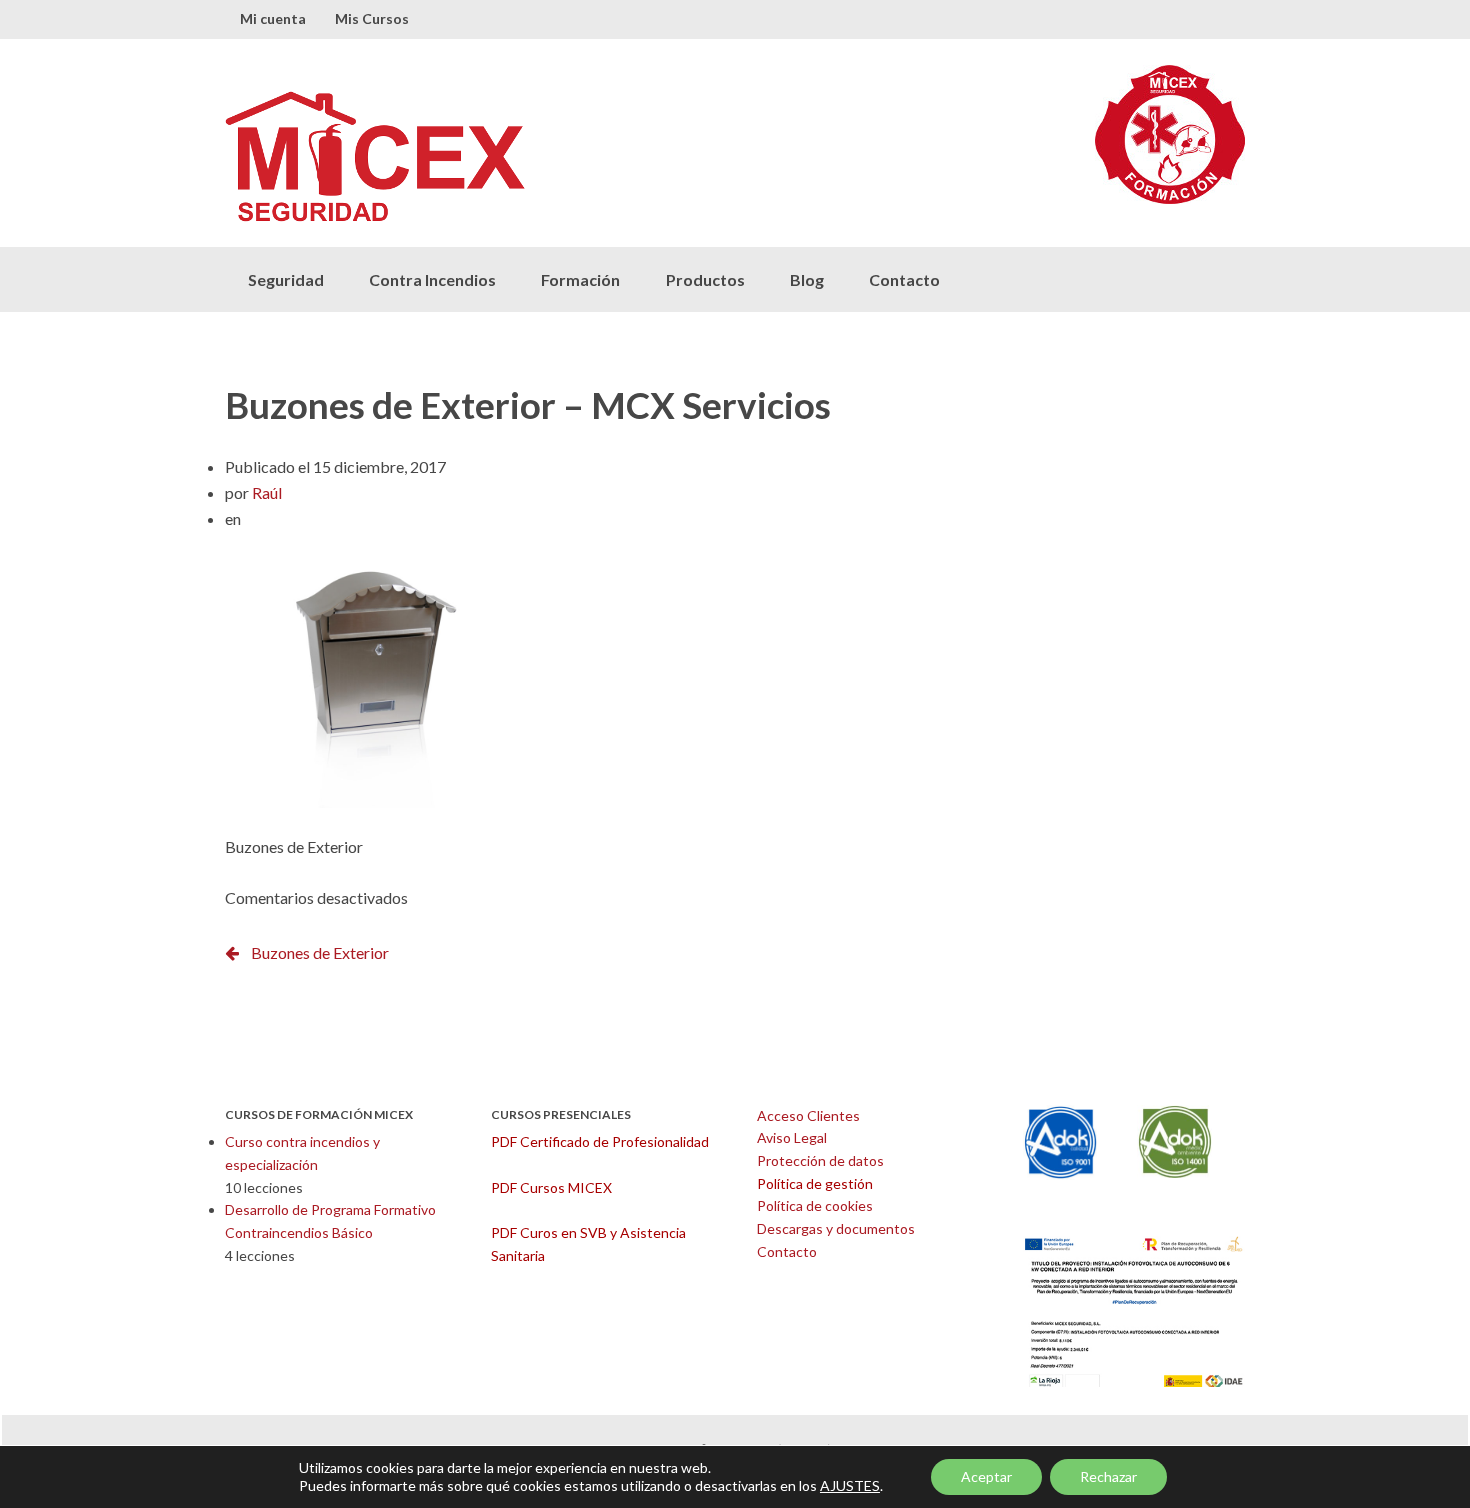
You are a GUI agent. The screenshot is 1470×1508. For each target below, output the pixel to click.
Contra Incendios (432, 279)
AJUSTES (850, 1485)
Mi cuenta (273, 18)
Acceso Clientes (808, 1115)
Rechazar (1108, 1476)
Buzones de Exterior (320, 952)
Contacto (904, 279)
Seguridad (286, 279)
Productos (705, 279)
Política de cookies (815, 1205)
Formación (580, 279)
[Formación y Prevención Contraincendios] (480, 156)
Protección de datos (820, 1160)
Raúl (267, 492)
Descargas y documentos (836, 1228)
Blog (807, 279)
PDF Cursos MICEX (551, 1187)
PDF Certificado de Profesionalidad (600, 1141)
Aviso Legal (792, 1137)
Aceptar (986, 1476)
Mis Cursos (372, 18)
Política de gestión (815, 1183)
